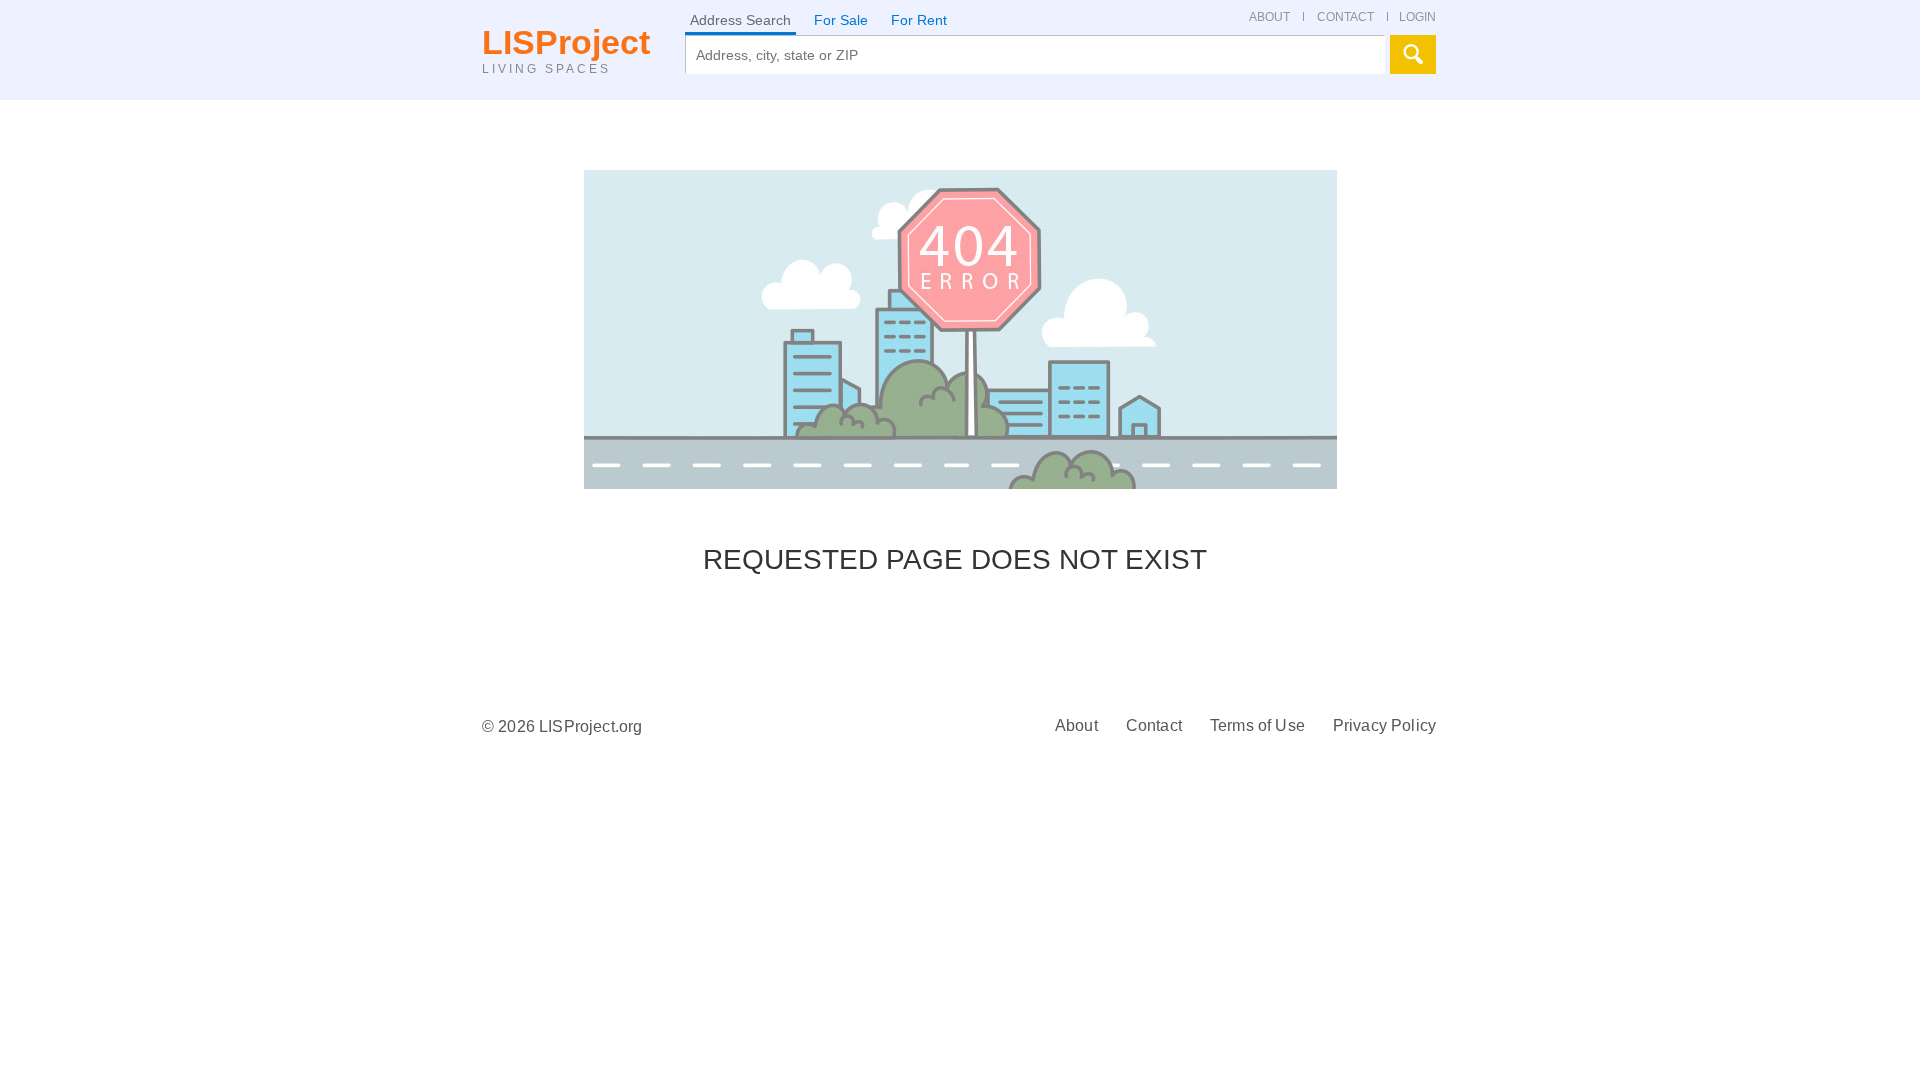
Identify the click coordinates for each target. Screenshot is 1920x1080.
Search (1413, 54)
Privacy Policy (1384, 725)
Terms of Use (1257, 725)
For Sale (841, 20)
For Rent (919, 20)
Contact (1154, 725)
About (1076, 725)
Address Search (740, 20)
